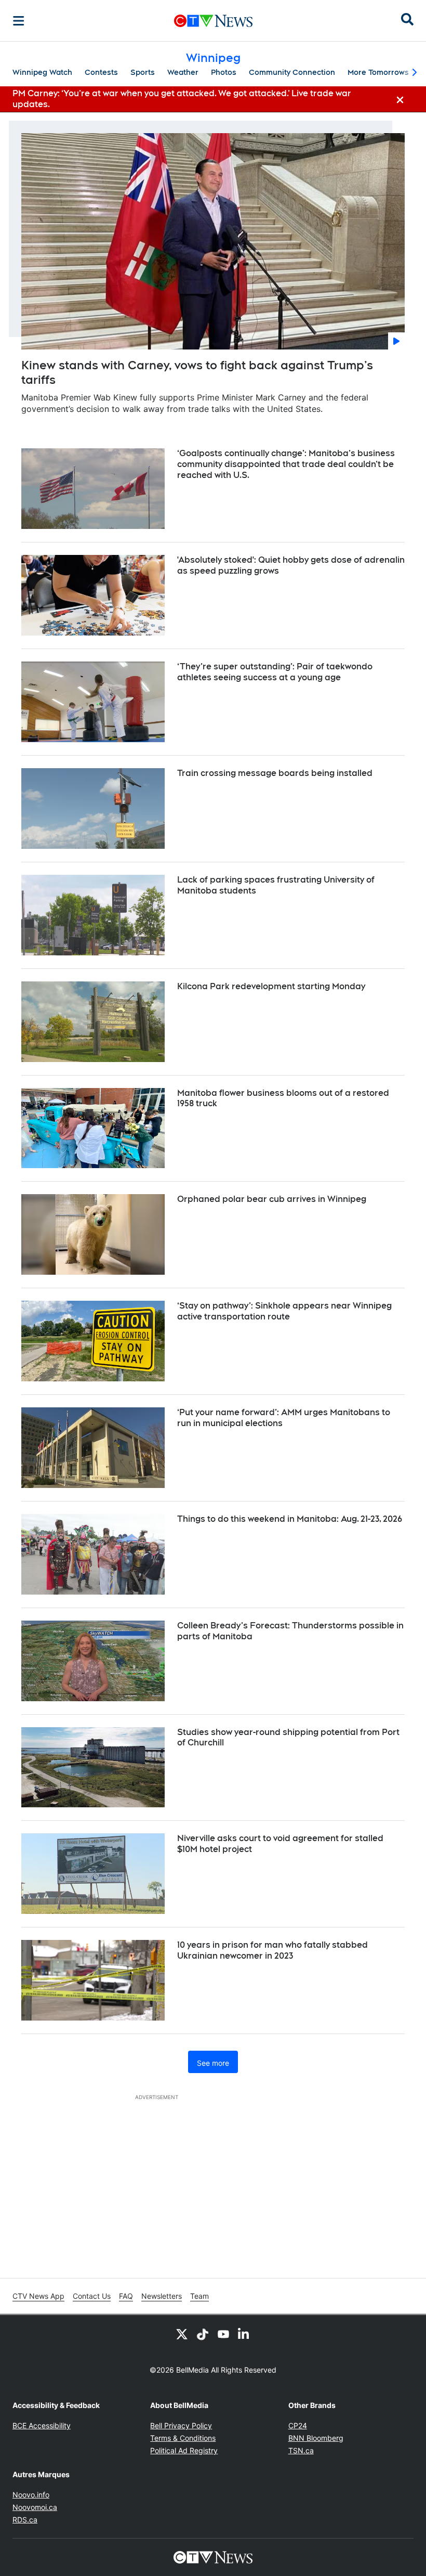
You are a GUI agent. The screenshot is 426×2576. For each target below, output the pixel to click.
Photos (224, 72)
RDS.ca (25, 2520)
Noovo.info (31, 2495)
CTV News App (38, 2296)
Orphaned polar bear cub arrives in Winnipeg (272, 1199)
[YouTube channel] (223, 2334)
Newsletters (162, 2296)
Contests (101, 72)
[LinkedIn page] (244, 2334)
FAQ (126, 2296)
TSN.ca (301, 2450)
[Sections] (19, 21)
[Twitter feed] (182, 2334)
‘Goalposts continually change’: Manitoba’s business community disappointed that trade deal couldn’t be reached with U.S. (286, 464)
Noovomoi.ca (35, 2507)
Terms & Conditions (183, 2438)
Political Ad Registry (184, 2450)
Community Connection (292, 72)
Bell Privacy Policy (181, 2425)
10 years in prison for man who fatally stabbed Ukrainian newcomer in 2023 (272, 1950)
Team (199, 2296)
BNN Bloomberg (316, 2438)
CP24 (298, 2425)
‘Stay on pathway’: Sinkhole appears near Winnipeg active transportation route (284, 1311)
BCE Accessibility (42, 2425)
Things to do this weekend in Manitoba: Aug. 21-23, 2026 (290, 1519)
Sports (143, 72)
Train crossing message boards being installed (275, 773)
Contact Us (92, 2296)
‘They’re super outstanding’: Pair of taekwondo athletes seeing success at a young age (275, 672)
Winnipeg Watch (42, 72)
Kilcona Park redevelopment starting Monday (271, 986)
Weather (183, 72)
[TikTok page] (203, 2334)
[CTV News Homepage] (213, 21)
